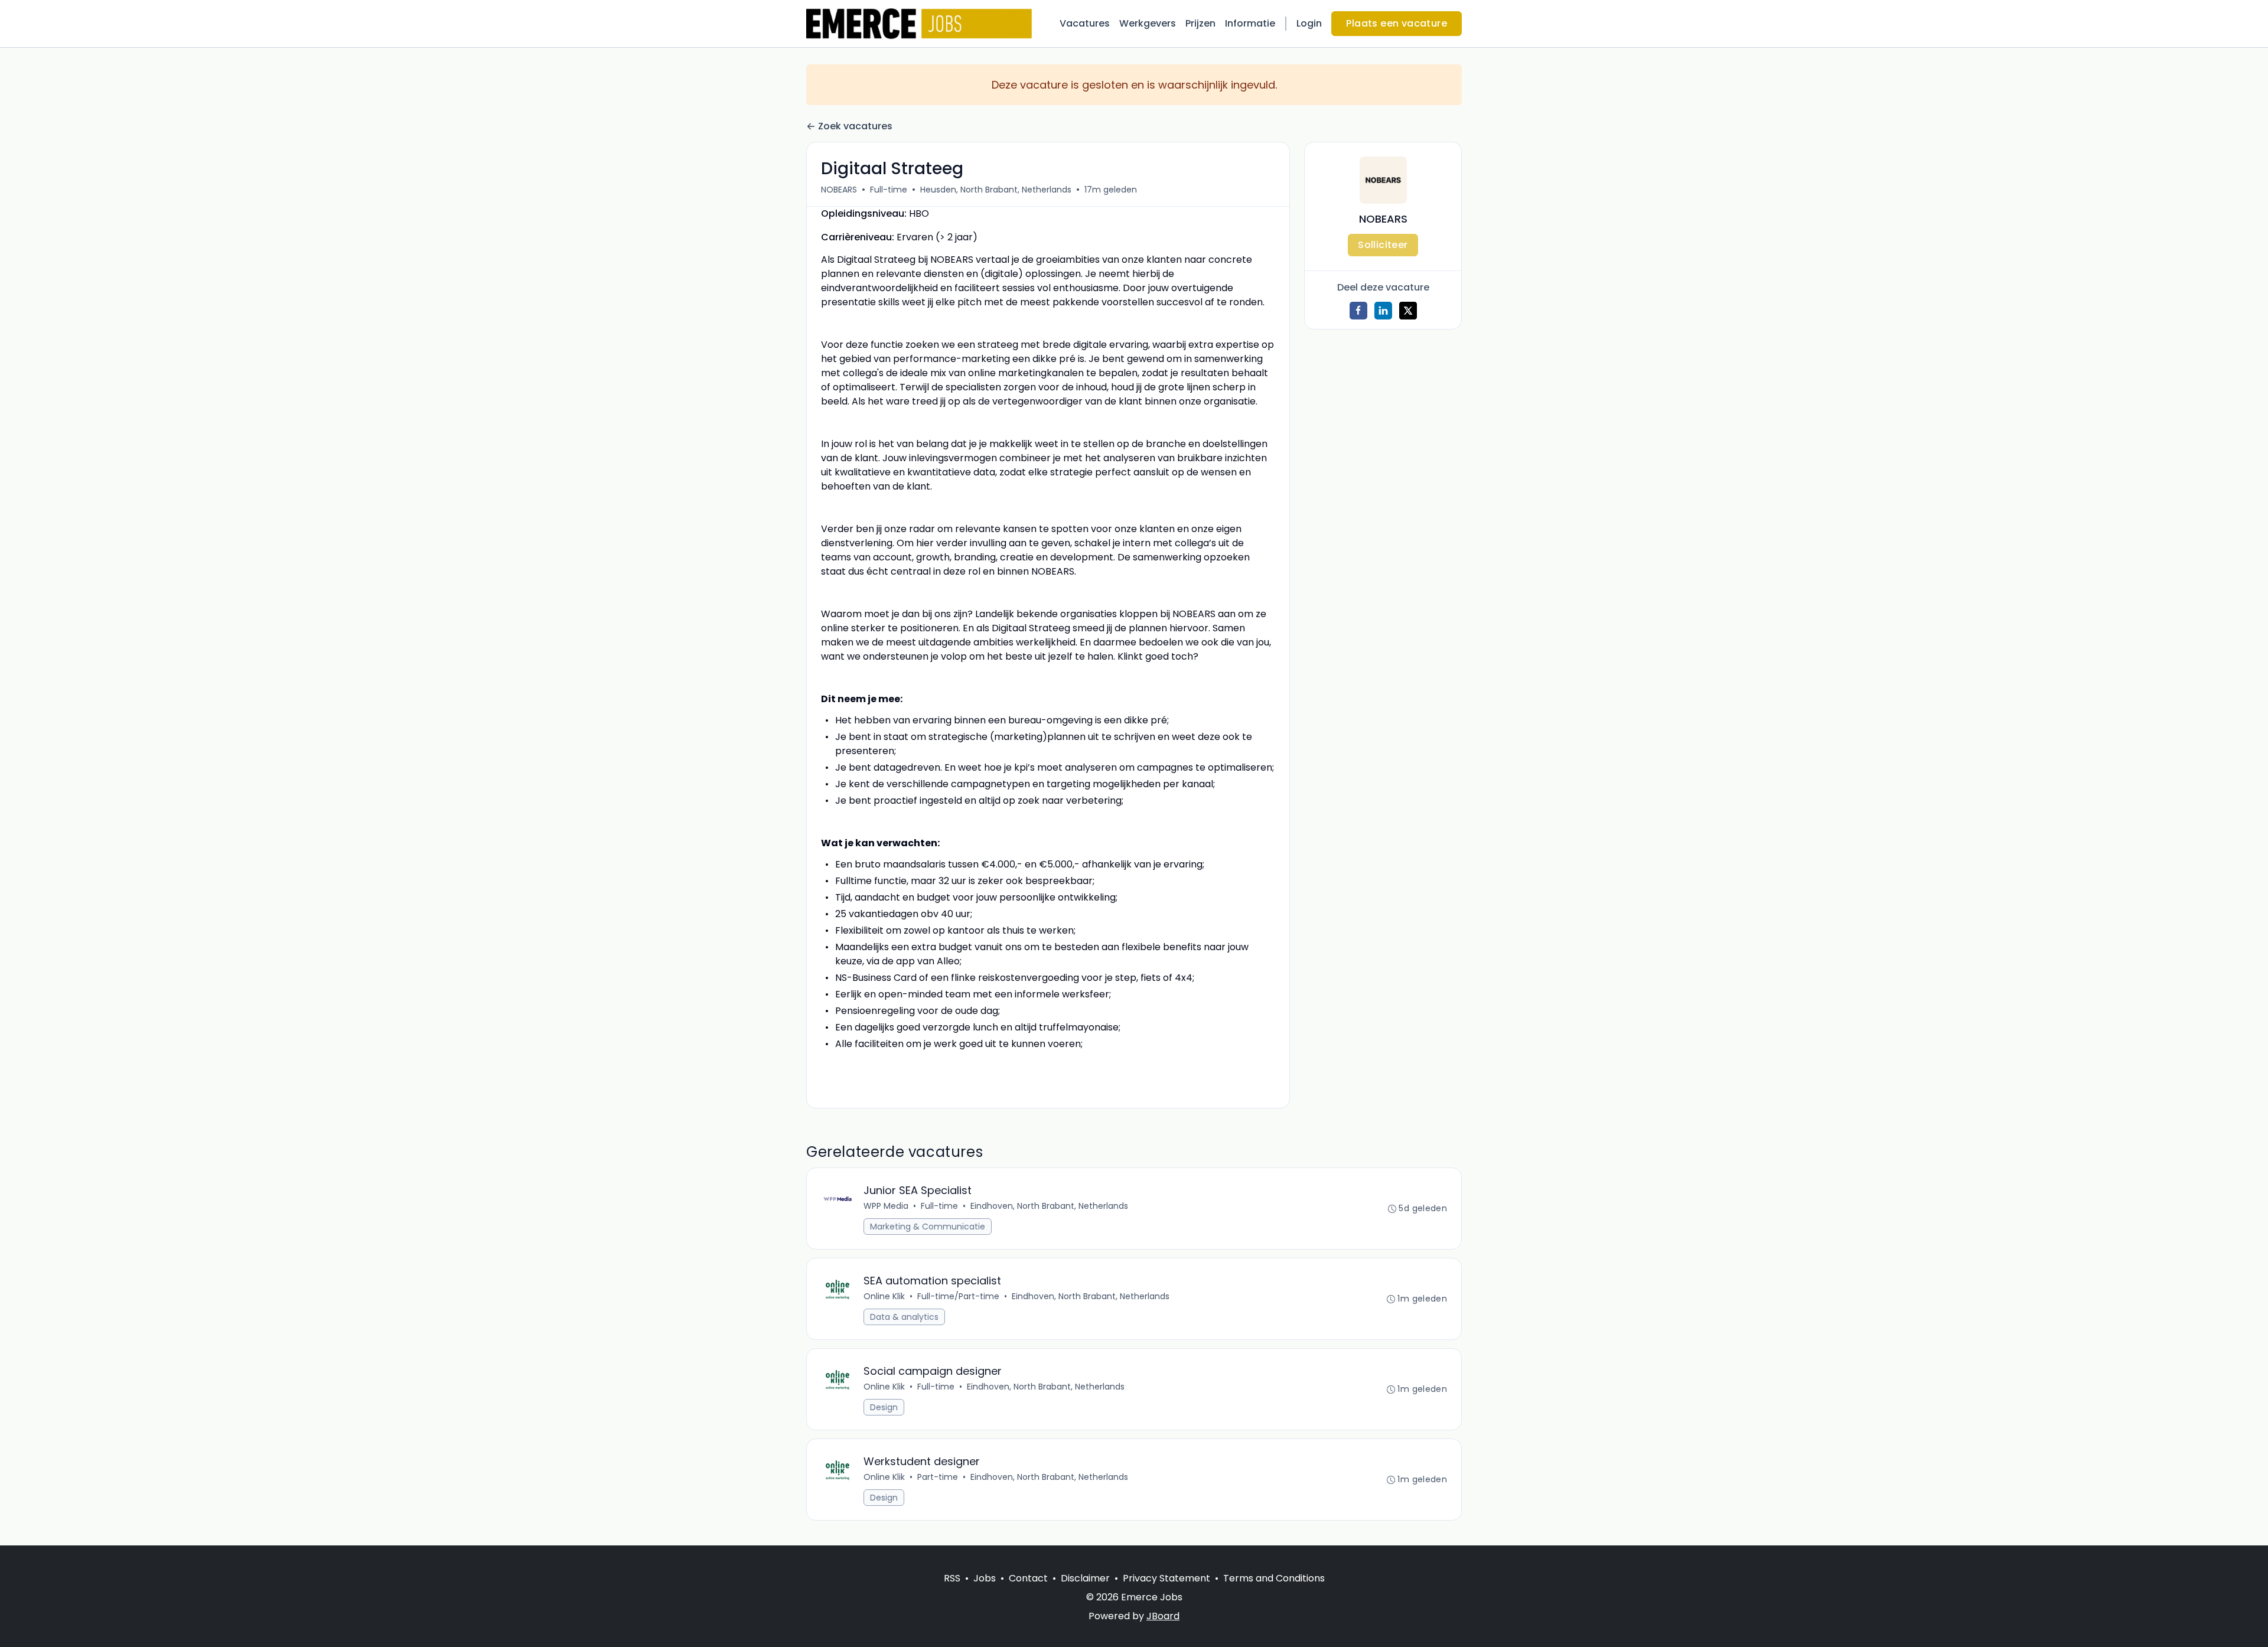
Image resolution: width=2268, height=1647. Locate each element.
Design (884, 1407)
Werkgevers (1148, 23)
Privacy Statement (1166, 1578)
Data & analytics (904, 1317)
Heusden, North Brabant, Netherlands (996, 190)
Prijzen (1200, 23)
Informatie (1250, 23)
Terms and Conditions (1274, 1578)
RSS (952, 1578)
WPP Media (886, 1206)
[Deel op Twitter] (1408, 311)
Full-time (889, 190)
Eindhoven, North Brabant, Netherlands (1049, 1206)
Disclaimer (1085, 1578)
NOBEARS (839, 190)
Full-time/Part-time (958, 1296)
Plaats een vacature (1397, 23)
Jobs (985, 1578)
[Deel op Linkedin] (1383, 311)
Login (1309, 23)
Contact (1028, 1578)
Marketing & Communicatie (928, 1227)
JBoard (1163, 1616)
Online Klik (884, 1296)
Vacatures (1085, 23)
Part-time (938, 1477)
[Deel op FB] (1358, 311)
